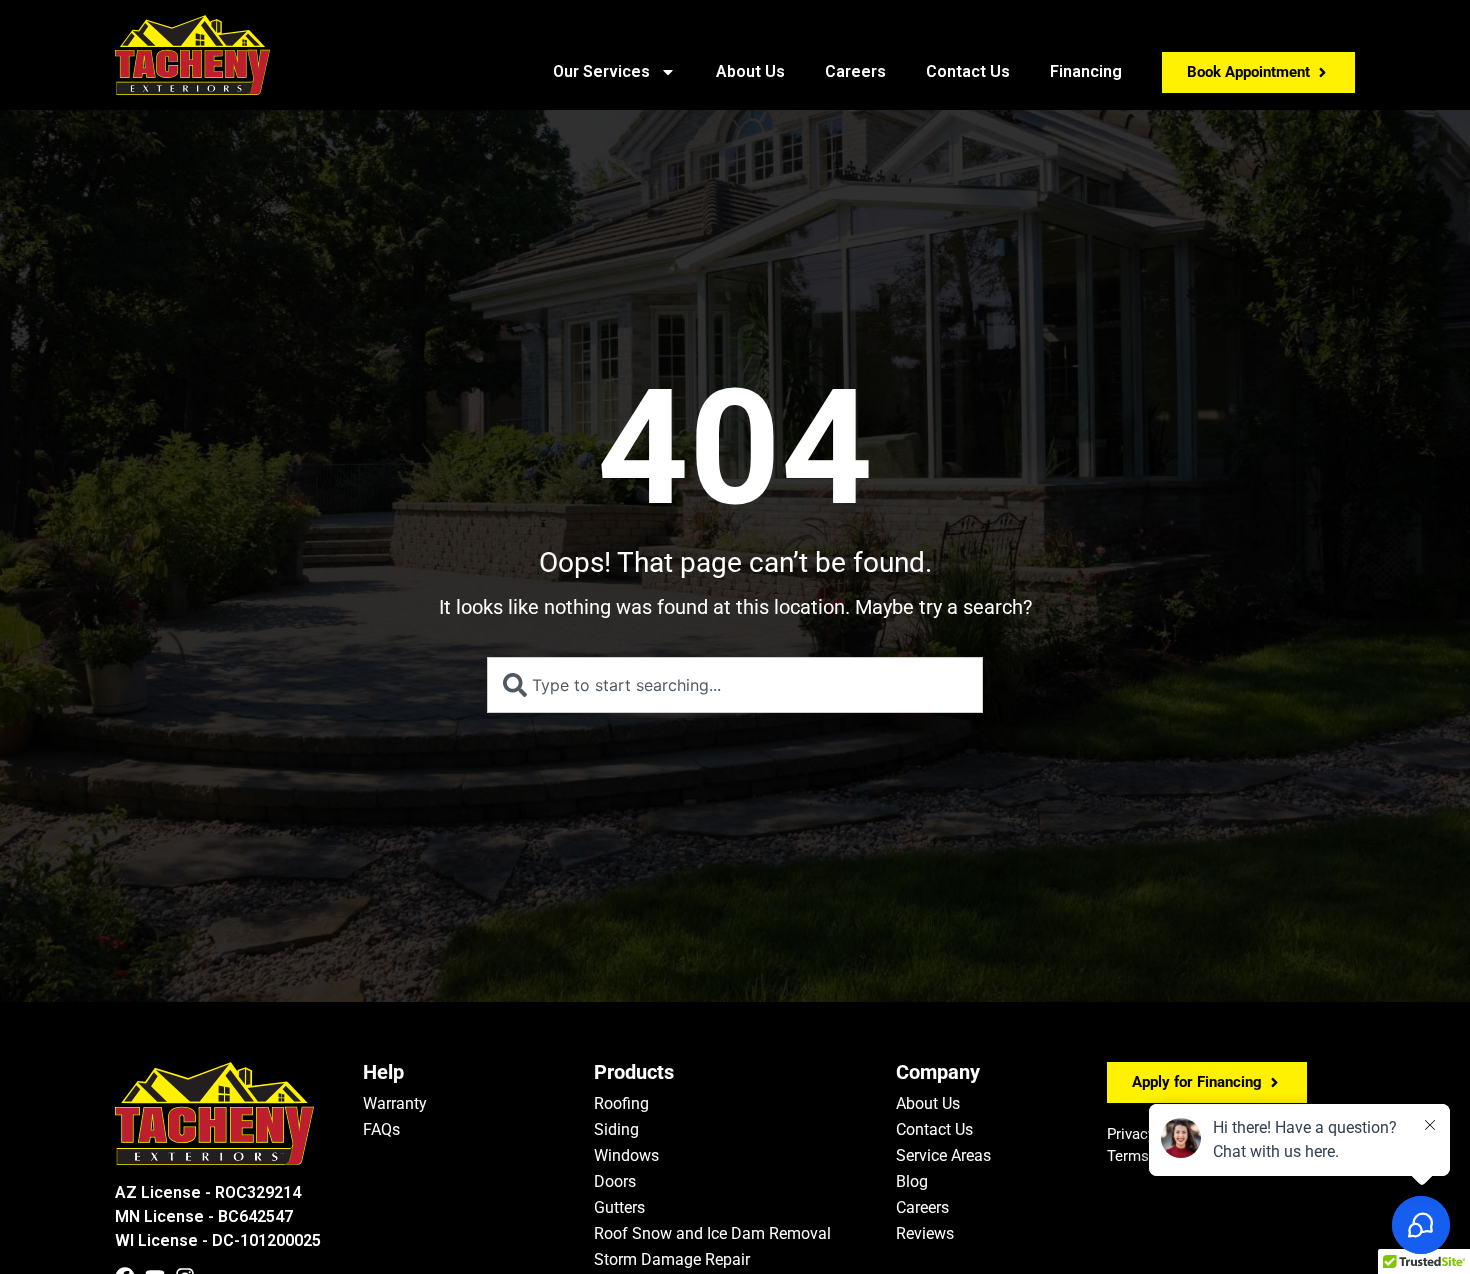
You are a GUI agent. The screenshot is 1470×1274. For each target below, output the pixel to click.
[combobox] (735, 685)
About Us (750, 71)
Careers (855, 71)
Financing (1086, 71)
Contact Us (968, 71)
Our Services (601, 71)
